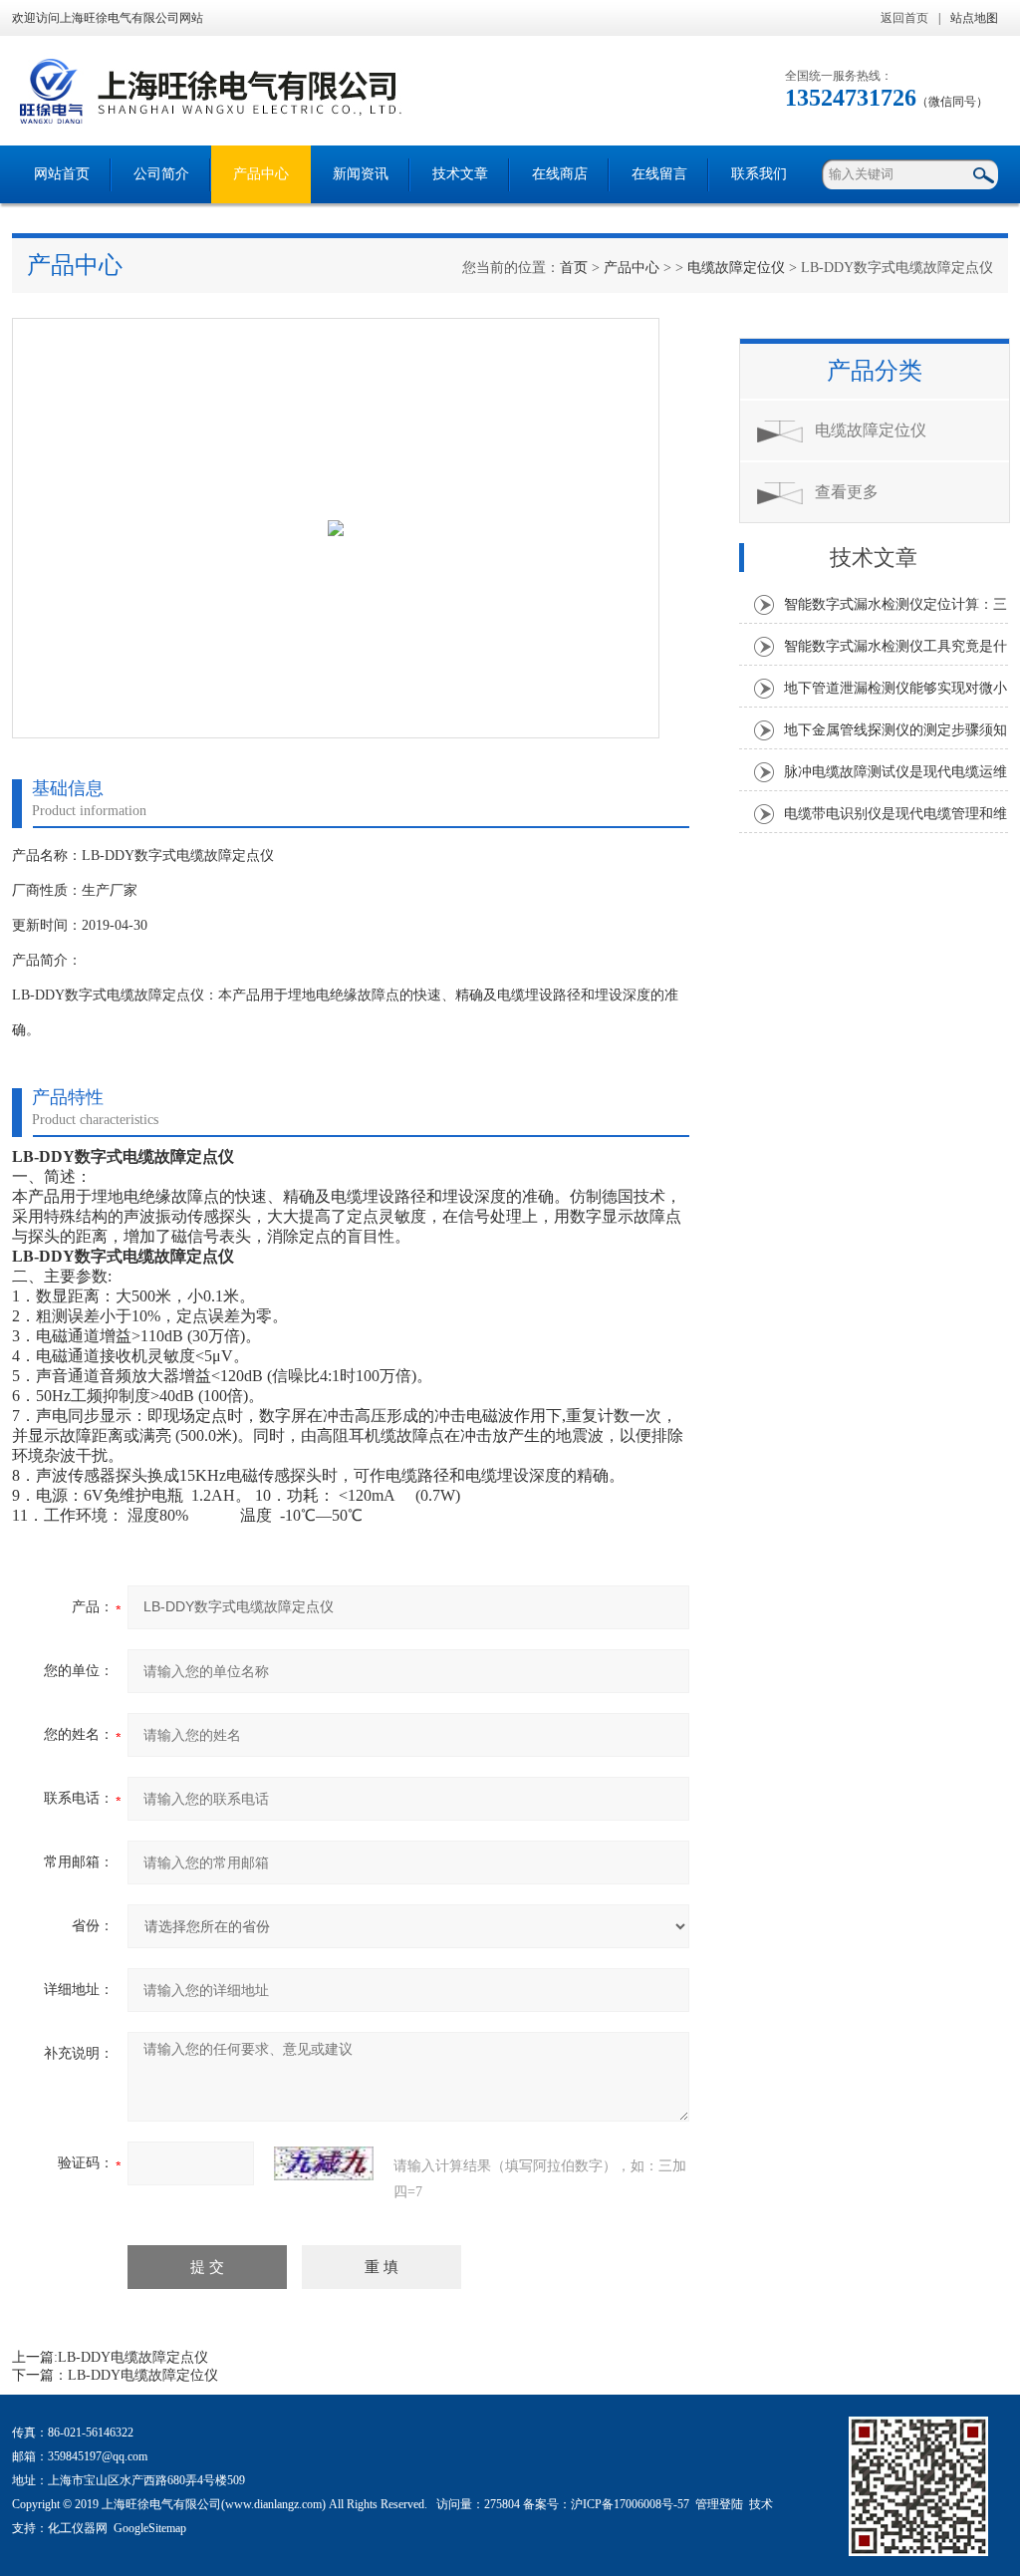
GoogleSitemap (150, 2528)
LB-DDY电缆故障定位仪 (143, 2375)
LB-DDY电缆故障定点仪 (133, 2357)
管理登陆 (719, 2504)
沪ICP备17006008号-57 (630, 2504)
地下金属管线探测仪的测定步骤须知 (895, 730)
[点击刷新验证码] (324, 2163)
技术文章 (460, 174)
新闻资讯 (361, 174)
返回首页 (904, 18)
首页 (574, 268)
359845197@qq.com (98, 2456)
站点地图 (974, 18)
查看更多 (847, 492)
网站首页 (62, 174)
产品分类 (875, 371)
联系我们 (759, 174)
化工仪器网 (78, 2528)
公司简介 (161, 174)
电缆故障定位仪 (736, 268)
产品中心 (261, 174)
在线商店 (560, 174)
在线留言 (659, 174)
